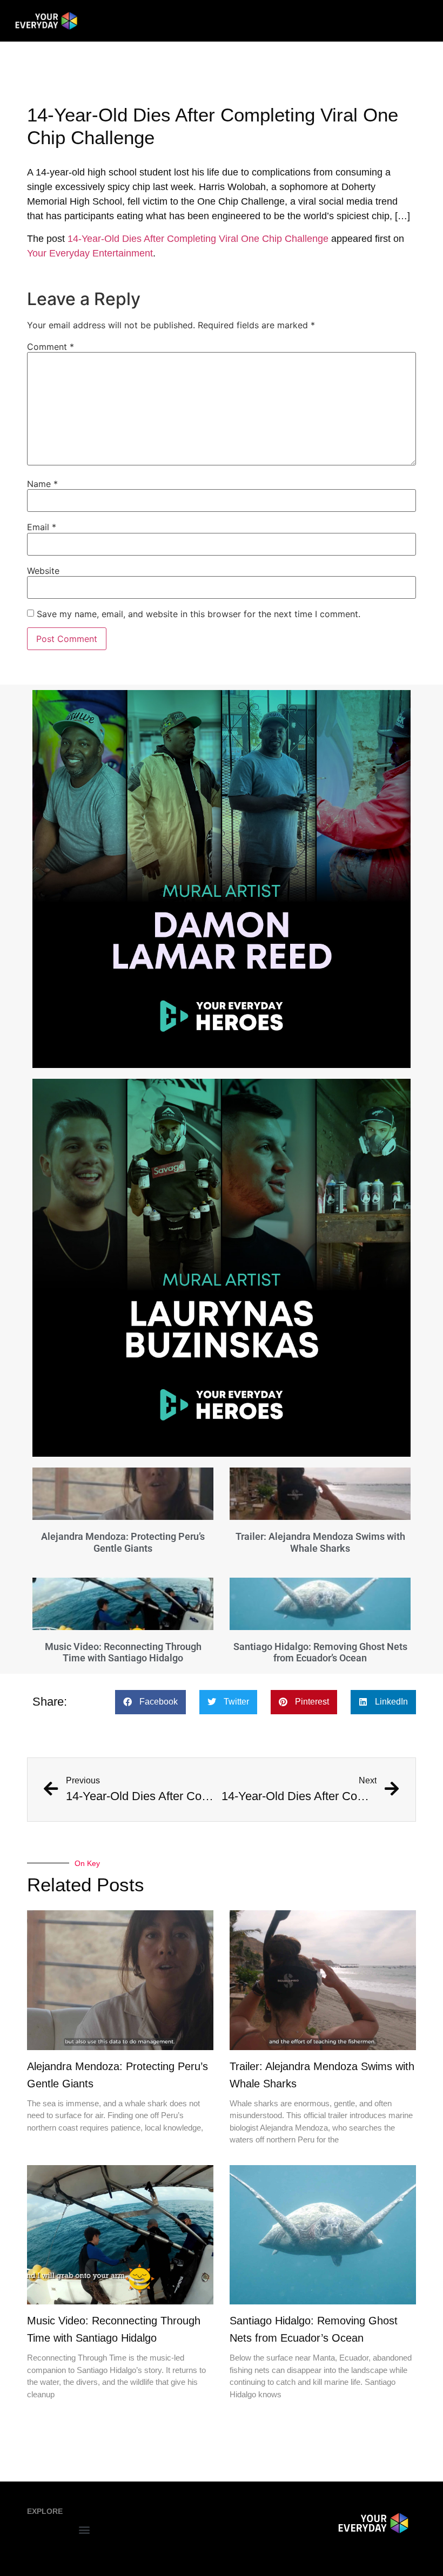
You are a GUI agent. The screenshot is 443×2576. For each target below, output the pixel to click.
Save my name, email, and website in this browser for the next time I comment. (199, 614)
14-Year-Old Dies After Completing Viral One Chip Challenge (198, 239)
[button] (150, 1702)
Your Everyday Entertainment (90, 253)
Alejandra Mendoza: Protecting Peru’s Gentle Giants (123, 1542)
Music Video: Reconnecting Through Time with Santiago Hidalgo (123, 1652)
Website (43, 571)
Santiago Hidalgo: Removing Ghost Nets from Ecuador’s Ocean (320, 1652)
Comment (51, 347)
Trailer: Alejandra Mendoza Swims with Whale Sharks (320, 1542)
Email (42, 527)
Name (42, 484)
